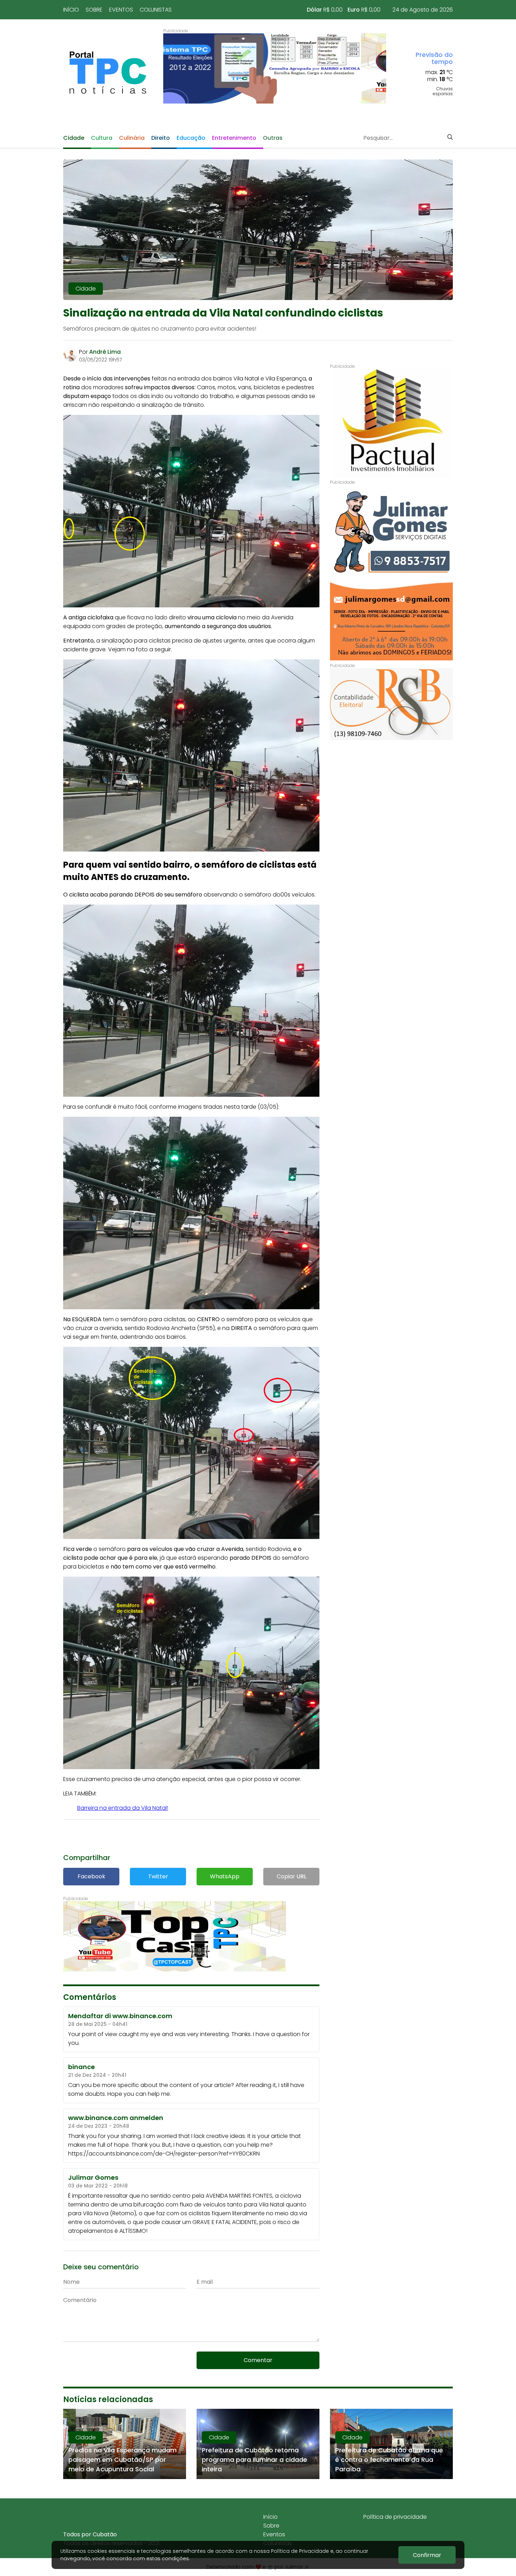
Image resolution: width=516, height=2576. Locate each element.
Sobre (94, 10)
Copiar (292, 1876)
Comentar (258, 2360)
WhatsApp (225, 1876)
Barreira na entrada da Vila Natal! (123, 1808)
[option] (275, 69)
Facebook (91, 1876)
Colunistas (156, 10)
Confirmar (427, 2555)
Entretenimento (234, 138)
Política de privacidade (395, 2517)
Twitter (158, 1876)
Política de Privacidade (300, 2551)
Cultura (102, 138)
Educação (191, 138)
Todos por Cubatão (90, 2534)
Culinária (132, 138)
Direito (161, 138)
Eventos (121, 10)
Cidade (74, 138)
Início (71, 10)
